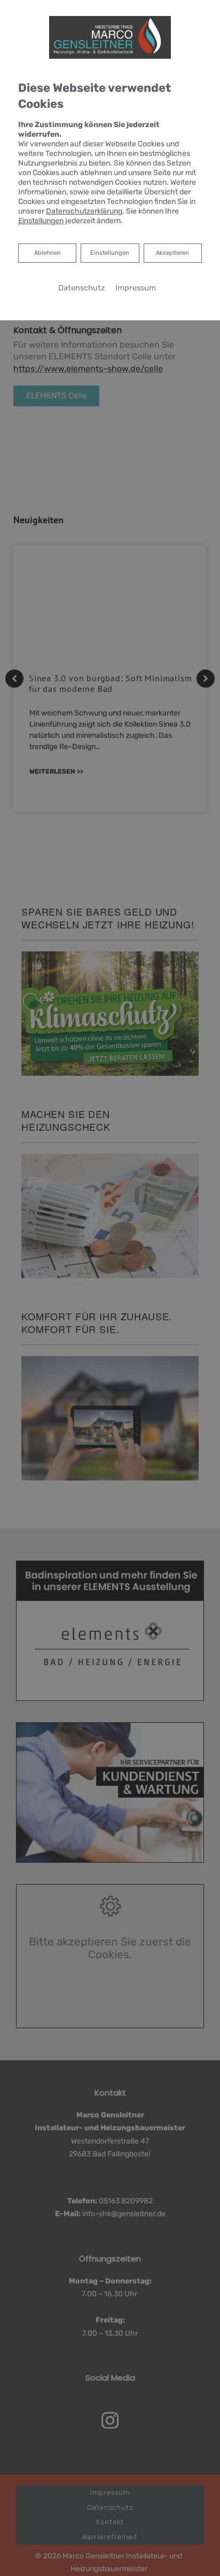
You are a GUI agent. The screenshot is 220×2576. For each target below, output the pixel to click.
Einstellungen (110, 253)
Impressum (136, 288)
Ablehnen (47, 253)
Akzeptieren (172, 253)
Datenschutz (81, 288)
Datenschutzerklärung (84, 211)
